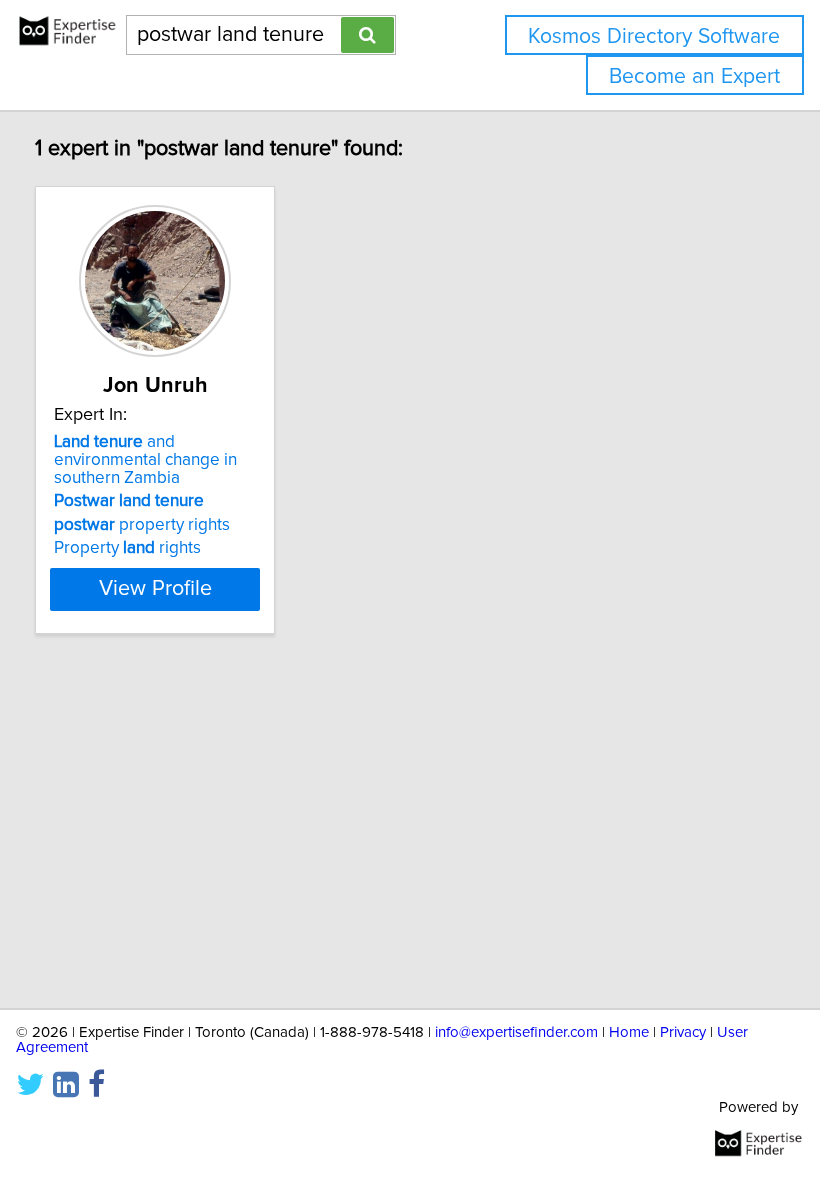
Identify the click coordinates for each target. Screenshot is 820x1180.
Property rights (127, 548)
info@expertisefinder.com (516, 1032)
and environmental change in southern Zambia (145, 460)
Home (629, 1032)
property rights (142, 525)
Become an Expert (694, 76)
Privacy (683, 1032)
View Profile (155, 589)
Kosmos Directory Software (654, 36)
